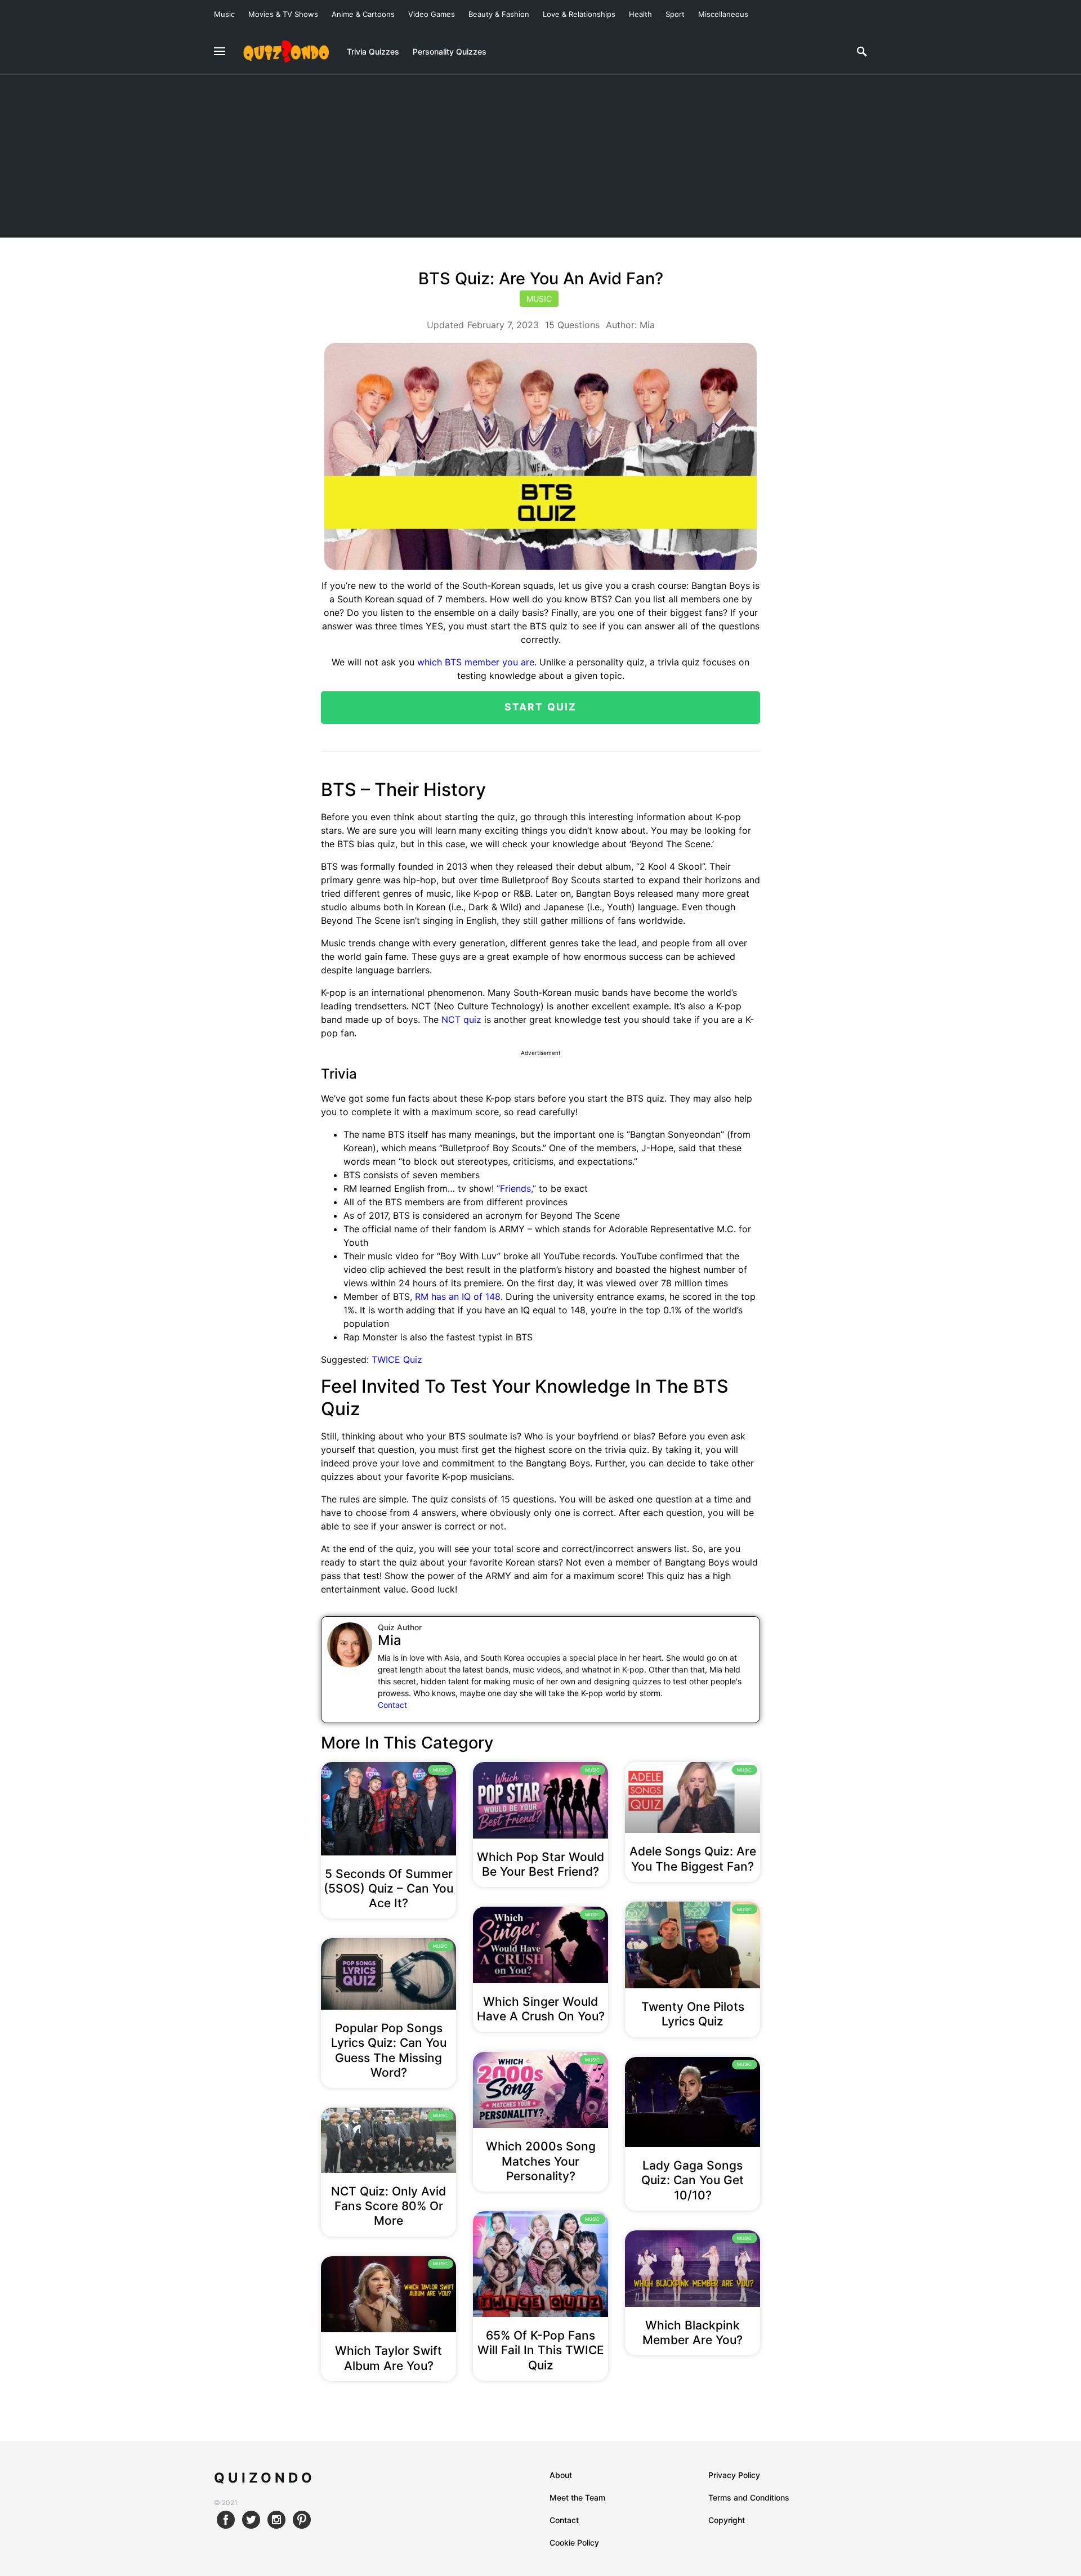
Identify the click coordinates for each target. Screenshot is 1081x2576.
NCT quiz (461, 1019)
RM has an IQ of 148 (458, 1296)
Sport (675, 14)
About (561, 2475)
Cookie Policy (574, 2543)
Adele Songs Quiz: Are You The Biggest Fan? (693, 1859)
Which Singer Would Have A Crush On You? (541, 2009)
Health (640, 14)
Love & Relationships (579, 14)
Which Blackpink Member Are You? (693, 2333)
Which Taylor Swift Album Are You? (388, 2358)
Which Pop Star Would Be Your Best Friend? (540, 1864)
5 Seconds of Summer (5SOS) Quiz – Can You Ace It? (388, 1889)
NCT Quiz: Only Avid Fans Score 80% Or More (388, 2206)
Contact (392, 1705)
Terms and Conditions (749, 2497)
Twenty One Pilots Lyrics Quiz (693, 2014)
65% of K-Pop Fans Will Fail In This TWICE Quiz (541, 2350)
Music (224, 14)
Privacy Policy (734, 2475)
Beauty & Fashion (499, 14)
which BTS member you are (476, 662)
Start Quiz (541, 707)
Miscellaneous (723, 14)
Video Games (432, 14)
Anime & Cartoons (363, 14)
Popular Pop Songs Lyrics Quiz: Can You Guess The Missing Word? (389, 2050)
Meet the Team (577, 2497)
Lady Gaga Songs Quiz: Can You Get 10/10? (693, 2180)
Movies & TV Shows (283, 14)
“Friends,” (516, 1188)
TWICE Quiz (397, 1359)
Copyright (727, 2520)
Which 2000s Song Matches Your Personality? (541, 2161)
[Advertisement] (540, 159)
